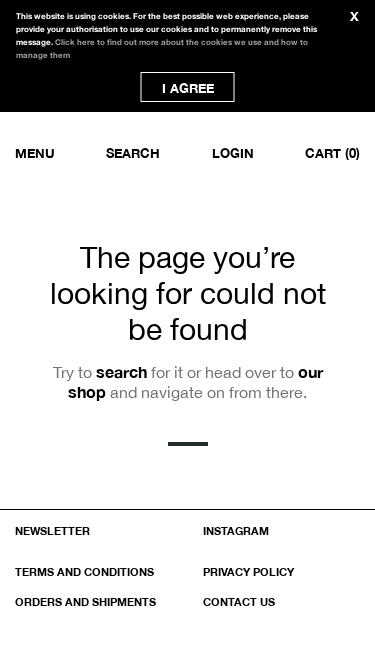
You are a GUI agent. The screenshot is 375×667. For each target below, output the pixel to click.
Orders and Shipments (85, 601)
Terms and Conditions (84, 571)
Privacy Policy (248, 571)
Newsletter (52, 530)
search (121, 371)
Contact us (239, 601)
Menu (35, 153)
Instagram (236, 530)
